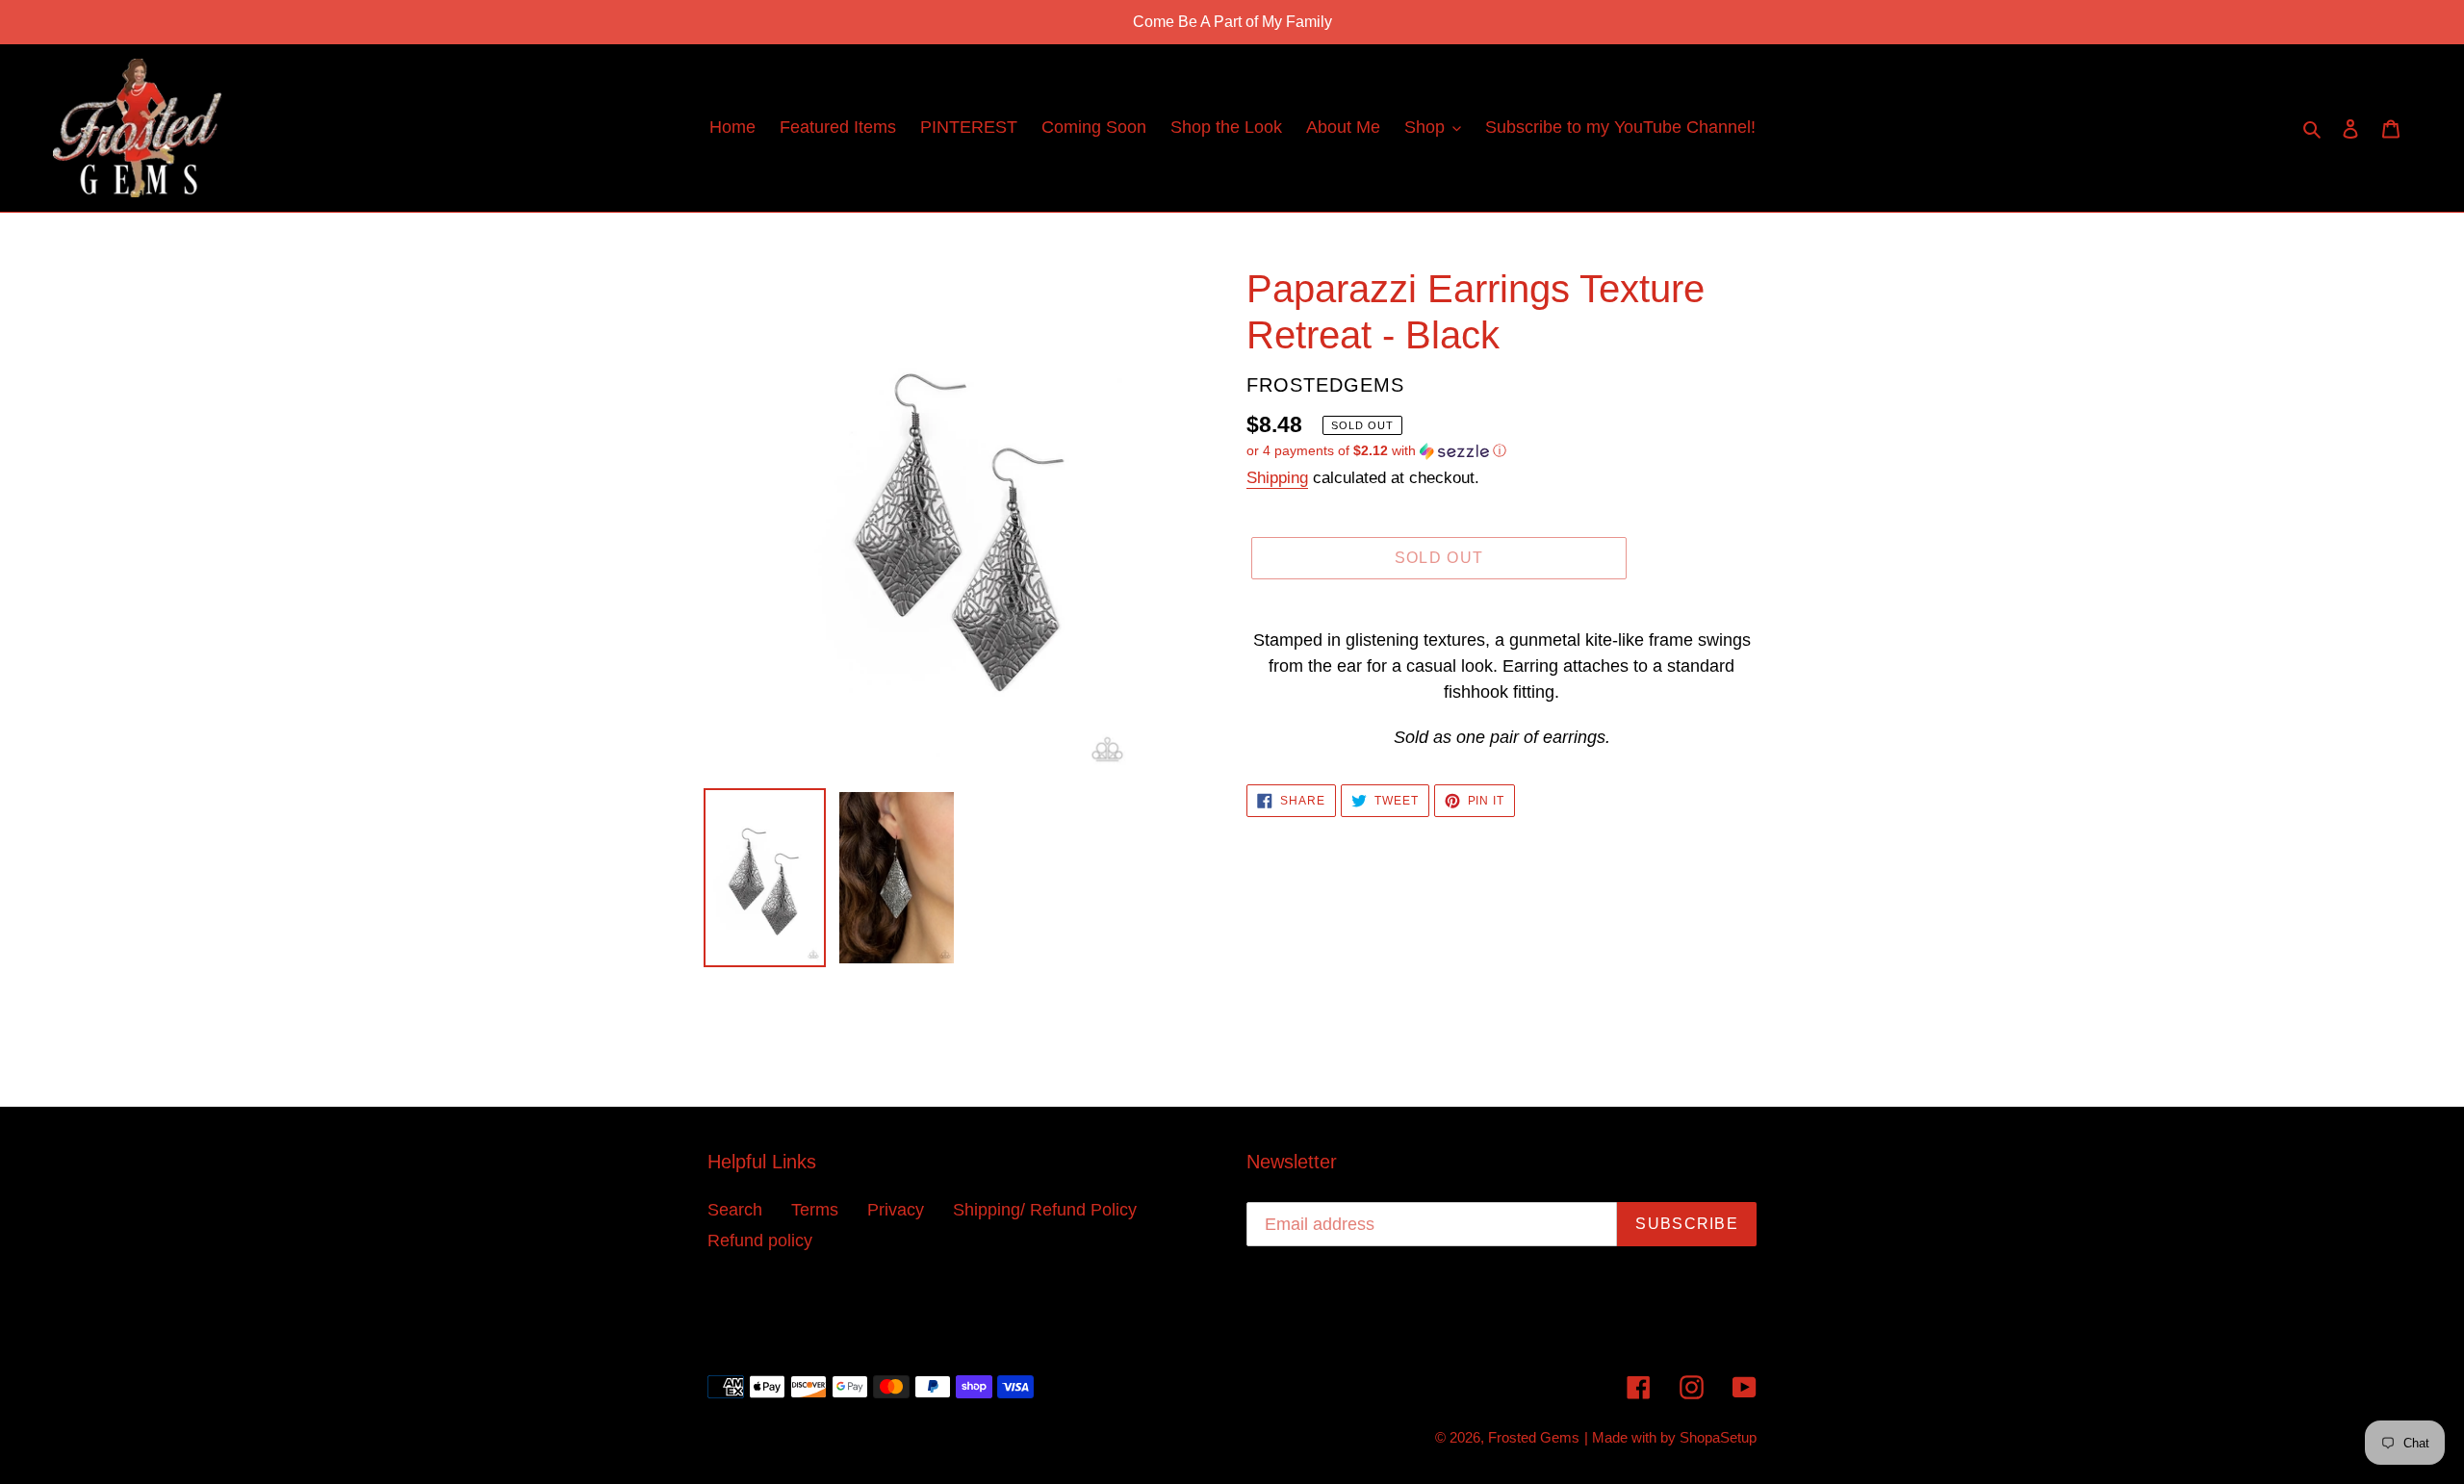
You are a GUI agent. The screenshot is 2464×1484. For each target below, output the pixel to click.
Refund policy (760, 1241)
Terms (815, 1210)
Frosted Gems (1534, 1437)
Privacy (896, 1210)
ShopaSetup (1718, 1437)
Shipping (1277, 478)
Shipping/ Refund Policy (1045, 1210)
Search (735, 1210)
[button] (1376, 451)
